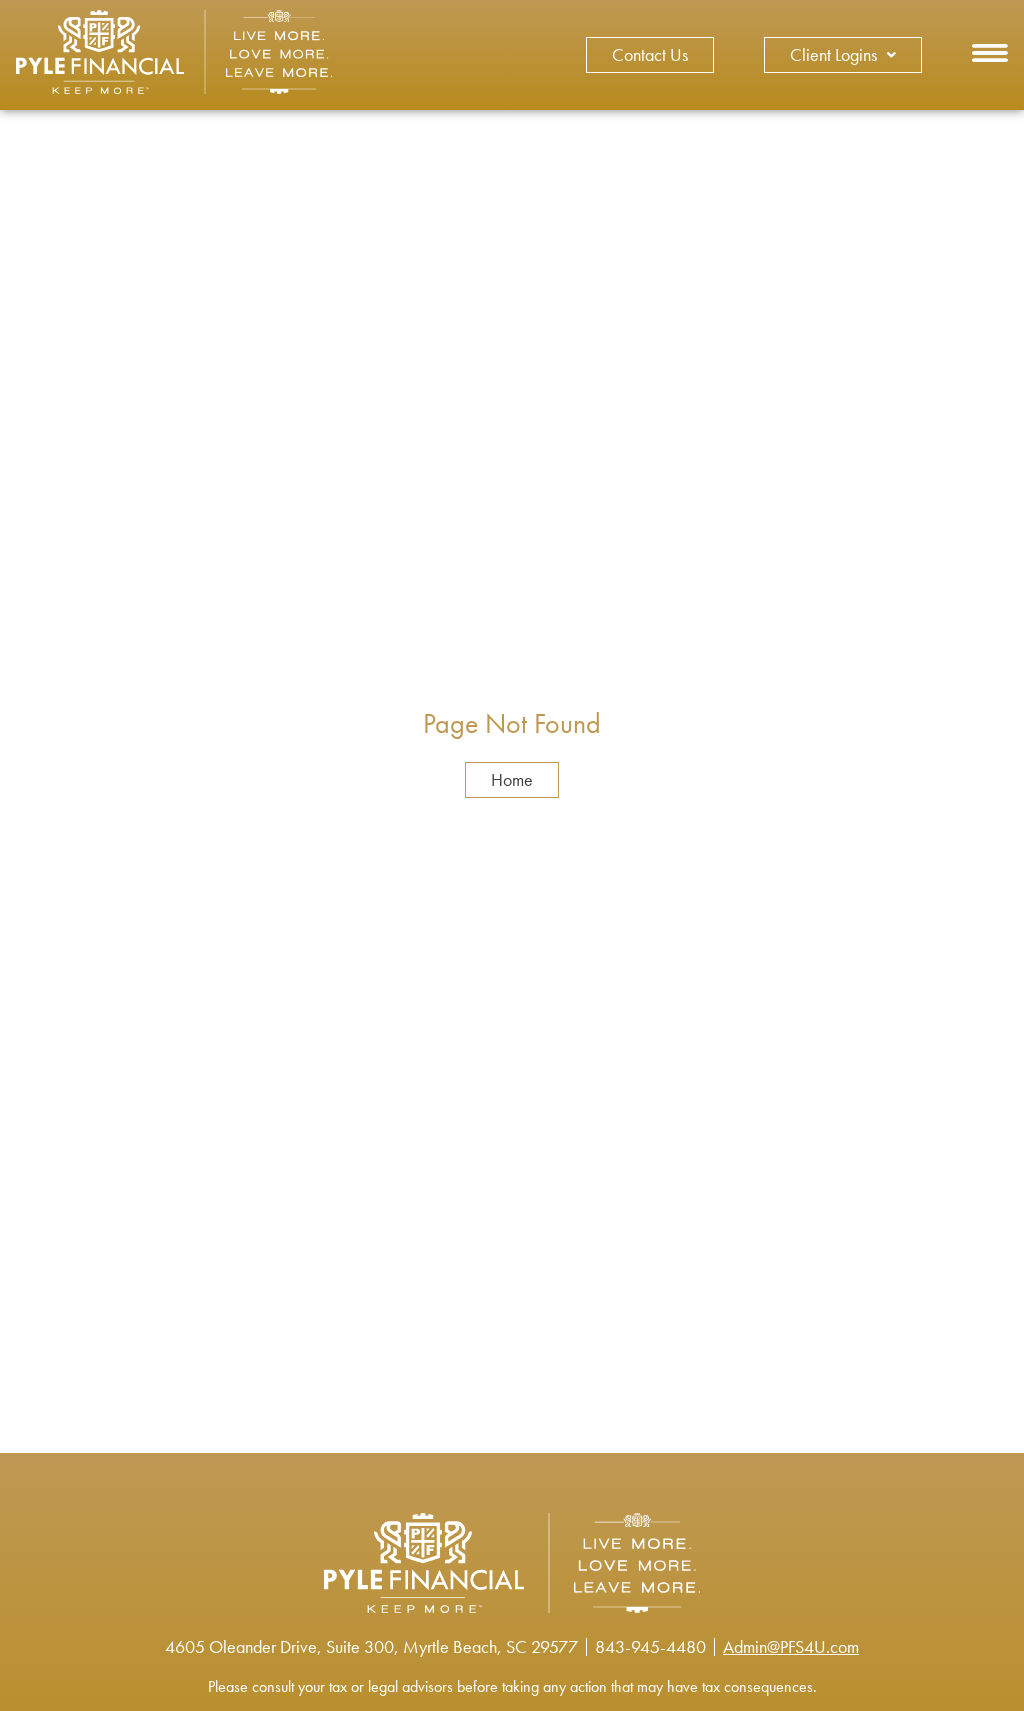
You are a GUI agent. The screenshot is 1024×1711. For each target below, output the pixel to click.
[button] (990, 55)
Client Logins (833, 54)
